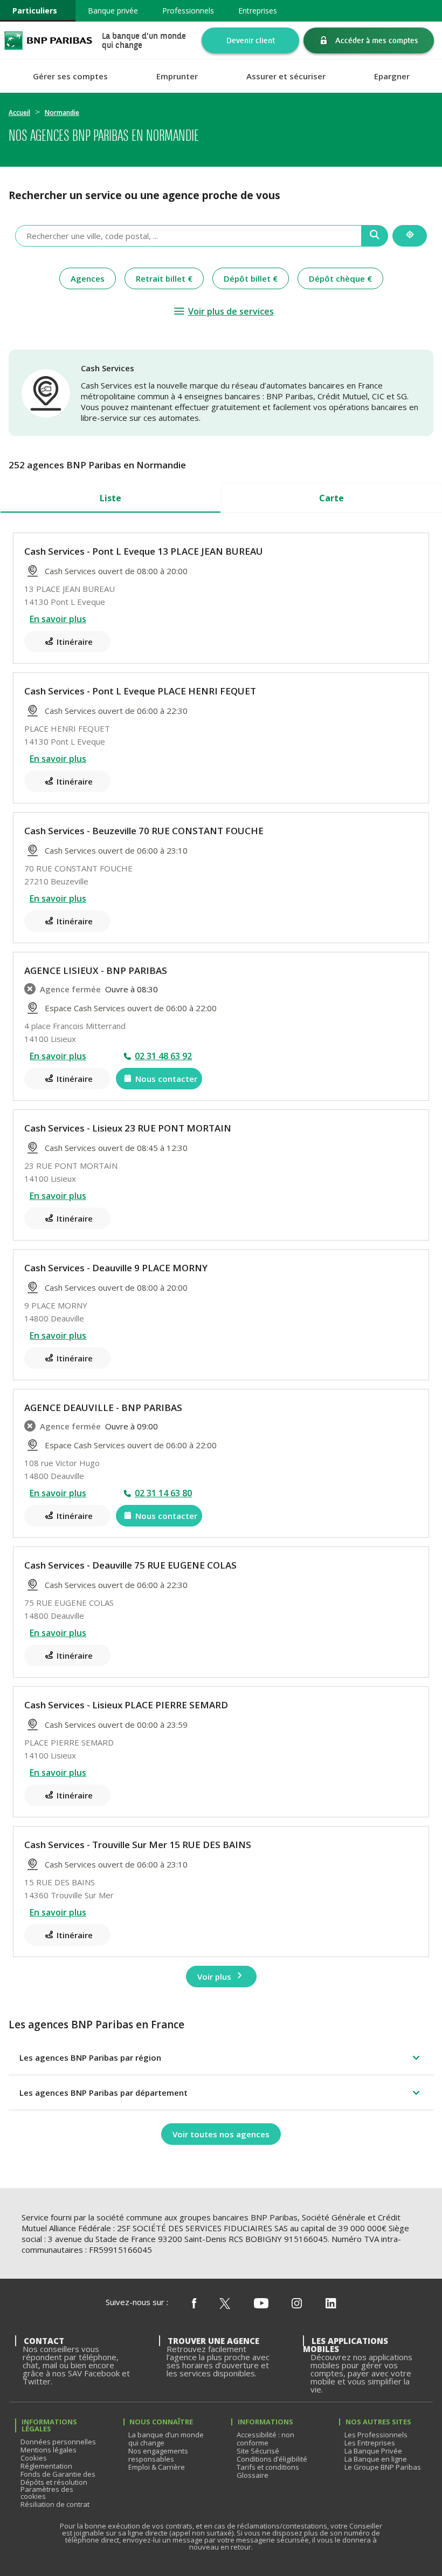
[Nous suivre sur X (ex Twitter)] (225, 2304)
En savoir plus (58, 619)
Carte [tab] (331, 498)
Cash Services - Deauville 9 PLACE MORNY (116, 1268)
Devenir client (251, 40)
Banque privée (113, 11)
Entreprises (258, 11)
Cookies (34, 2458)
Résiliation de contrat (55, 2504)
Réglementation (46, 2466)
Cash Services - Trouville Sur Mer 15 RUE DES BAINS (138, 1845)
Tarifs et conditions (268, 2467)
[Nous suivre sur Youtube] (261, 2304)
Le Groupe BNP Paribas (383, 2467)
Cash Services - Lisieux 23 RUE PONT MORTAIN (128, 1128)
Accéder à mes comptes (377, 40)
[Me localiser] (410, 236)
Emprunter (177, 76)
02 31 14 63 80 (163, 1493)
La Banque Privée (373, 2451)
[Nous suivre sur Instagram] (297, 2304)
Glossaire (253, 2475)
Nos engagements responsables (158, 2455)
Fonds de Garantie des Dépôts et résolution (58, 2478)
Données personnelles (58, 2442)
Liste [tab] (110, 498)
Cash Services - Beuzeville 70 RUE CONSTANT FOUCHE (144, 831)
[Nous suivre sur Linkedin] (331, 2304)
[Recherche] (375, 236)
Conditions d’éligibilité (272, 2459)
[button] (221, 2057)
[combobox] (188, 236)
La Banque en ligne (376, 2459)
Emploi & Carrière (157, 2467)
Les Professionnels (376, 2435)
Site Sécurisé (258, 2451)
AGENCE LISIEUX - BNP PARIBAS (96, 970)
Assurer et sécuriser (286, 76)
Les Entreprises (370, 2443)
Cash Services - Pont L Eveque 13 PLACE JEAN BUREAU (144, 551)
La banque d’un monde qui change (166, 2439)
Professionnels (188, 11)
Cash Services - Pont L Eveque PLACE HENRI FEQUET (140, 691)
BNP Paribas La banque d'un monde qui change (48, 40)
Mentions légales (49, 2450)
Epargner (392, 76)
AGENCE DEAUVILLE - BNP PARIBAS (103, 1408)
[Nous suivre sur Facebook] (194, 2304)
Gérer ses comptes (70, 76)
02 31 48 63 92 (163, 1056)
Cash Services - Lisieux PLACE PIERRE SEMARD (126, 1705)
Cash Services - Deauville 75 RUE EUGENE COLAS (130, 1565)
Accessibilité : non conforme (265, 2439)
